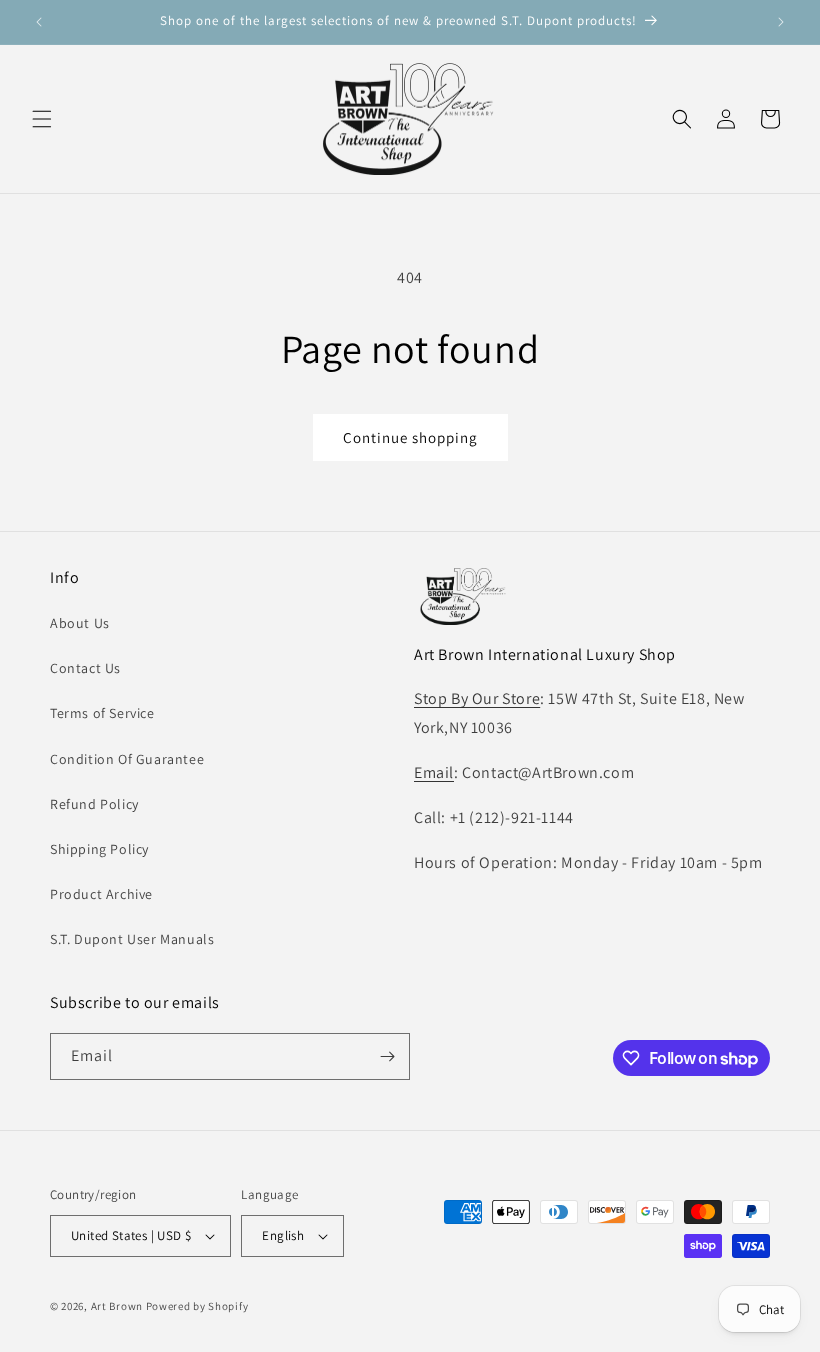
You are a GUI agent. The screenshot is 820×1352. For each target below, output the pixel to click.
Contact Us (85, 668)
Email (434, 772)
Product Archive (101, 894)
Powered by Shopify (197, 1306)
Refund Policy (94, 804)
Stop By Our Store (477, 698)
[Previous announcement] (39, 22)
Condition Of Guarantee (127, 759)
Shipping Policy (99, 849)
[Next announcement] (781, 22)
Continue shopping (410, 437)
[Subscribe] (387, 1056)
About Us (80, 623)
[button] (42, 119)
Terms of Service (102, 713)
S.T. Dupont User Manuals (132, 939)
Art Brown (118, 1306)
